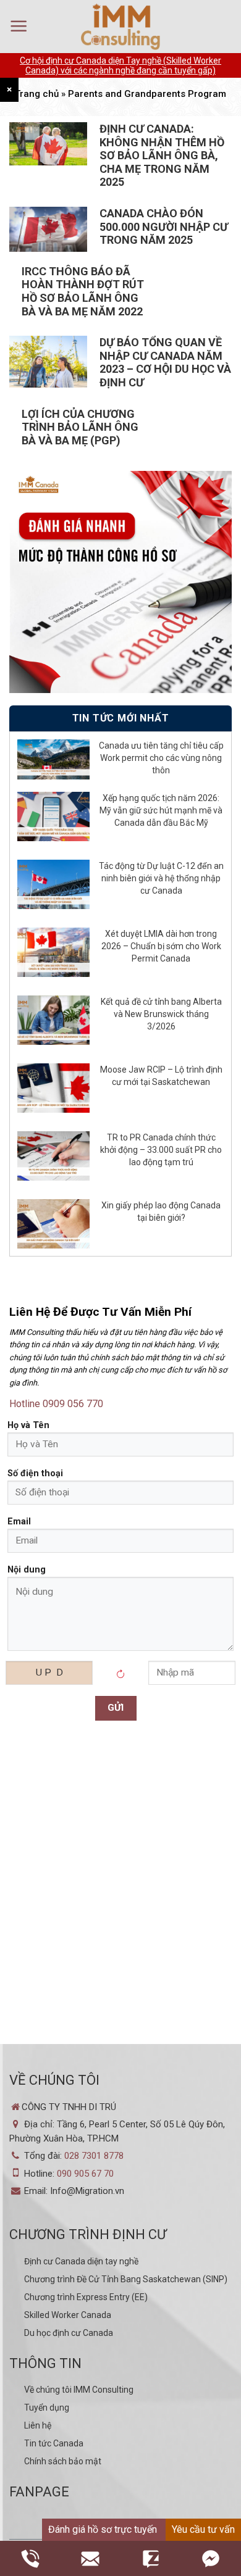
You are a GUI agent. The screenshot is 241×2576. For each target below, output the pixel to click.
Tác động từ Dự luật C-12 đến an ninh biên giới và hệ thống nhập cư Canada (161, 878)
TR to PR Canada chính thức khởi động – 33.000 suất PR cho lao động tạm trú (161, 1150)
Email (19, 1522)
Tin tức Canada (54, 2443)
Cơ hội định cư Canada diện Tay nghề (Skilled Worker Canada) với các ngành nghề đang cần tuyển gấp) (120, 65)
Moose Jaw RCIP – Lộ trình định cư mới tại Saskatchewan (161, 1076)
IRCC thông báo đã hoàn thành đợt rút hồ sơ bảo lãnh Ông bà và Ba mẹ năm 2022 (83, 291)
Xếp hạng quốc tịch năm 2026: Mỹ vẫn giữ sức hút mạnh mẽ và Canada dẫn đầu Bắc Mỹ (161, 810)
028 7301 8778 (94, 2156)
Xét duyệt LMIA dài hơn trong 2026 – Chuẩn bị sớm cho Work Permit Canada (161, 946)
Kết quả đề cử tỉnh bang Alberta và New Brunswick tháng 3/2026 (161, 1014)
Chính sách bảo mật (63, 2461)
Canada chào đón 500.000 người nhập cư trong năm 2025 (164, 226)
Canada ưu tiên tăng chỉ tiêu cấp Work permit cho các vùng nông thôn (161, 758)
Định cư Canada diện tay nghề (81, 2261)
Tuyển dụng (47, 2408)
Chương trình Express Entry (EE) (86, 2297)
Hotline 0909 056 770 (56, 1404)
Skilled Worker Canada (68, 2315)
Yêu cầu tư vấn (203, 2529)
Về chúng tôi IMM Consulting (79, 2390)
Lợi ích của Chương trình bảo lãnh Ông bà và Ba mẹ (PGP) (80, 427)
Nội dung (27, 1570)
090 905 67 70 (85, 2174)
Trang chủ (37, 94)
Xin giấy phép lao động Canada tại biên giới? (161, 1211)
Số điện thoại (35, 1473)
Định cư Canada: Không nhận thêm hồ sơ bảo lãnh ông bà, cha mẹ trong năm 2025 (162, 155)
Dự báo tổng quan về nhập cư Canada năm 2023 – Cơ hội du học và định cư (165, 362)
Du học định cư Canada (69, 2333)
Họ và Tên (28, 1425)
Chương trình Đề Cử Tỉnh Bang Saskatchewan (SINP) (126, 2279)
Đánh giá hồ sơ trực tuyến (103, 2529)
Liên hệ (38, 2425)
